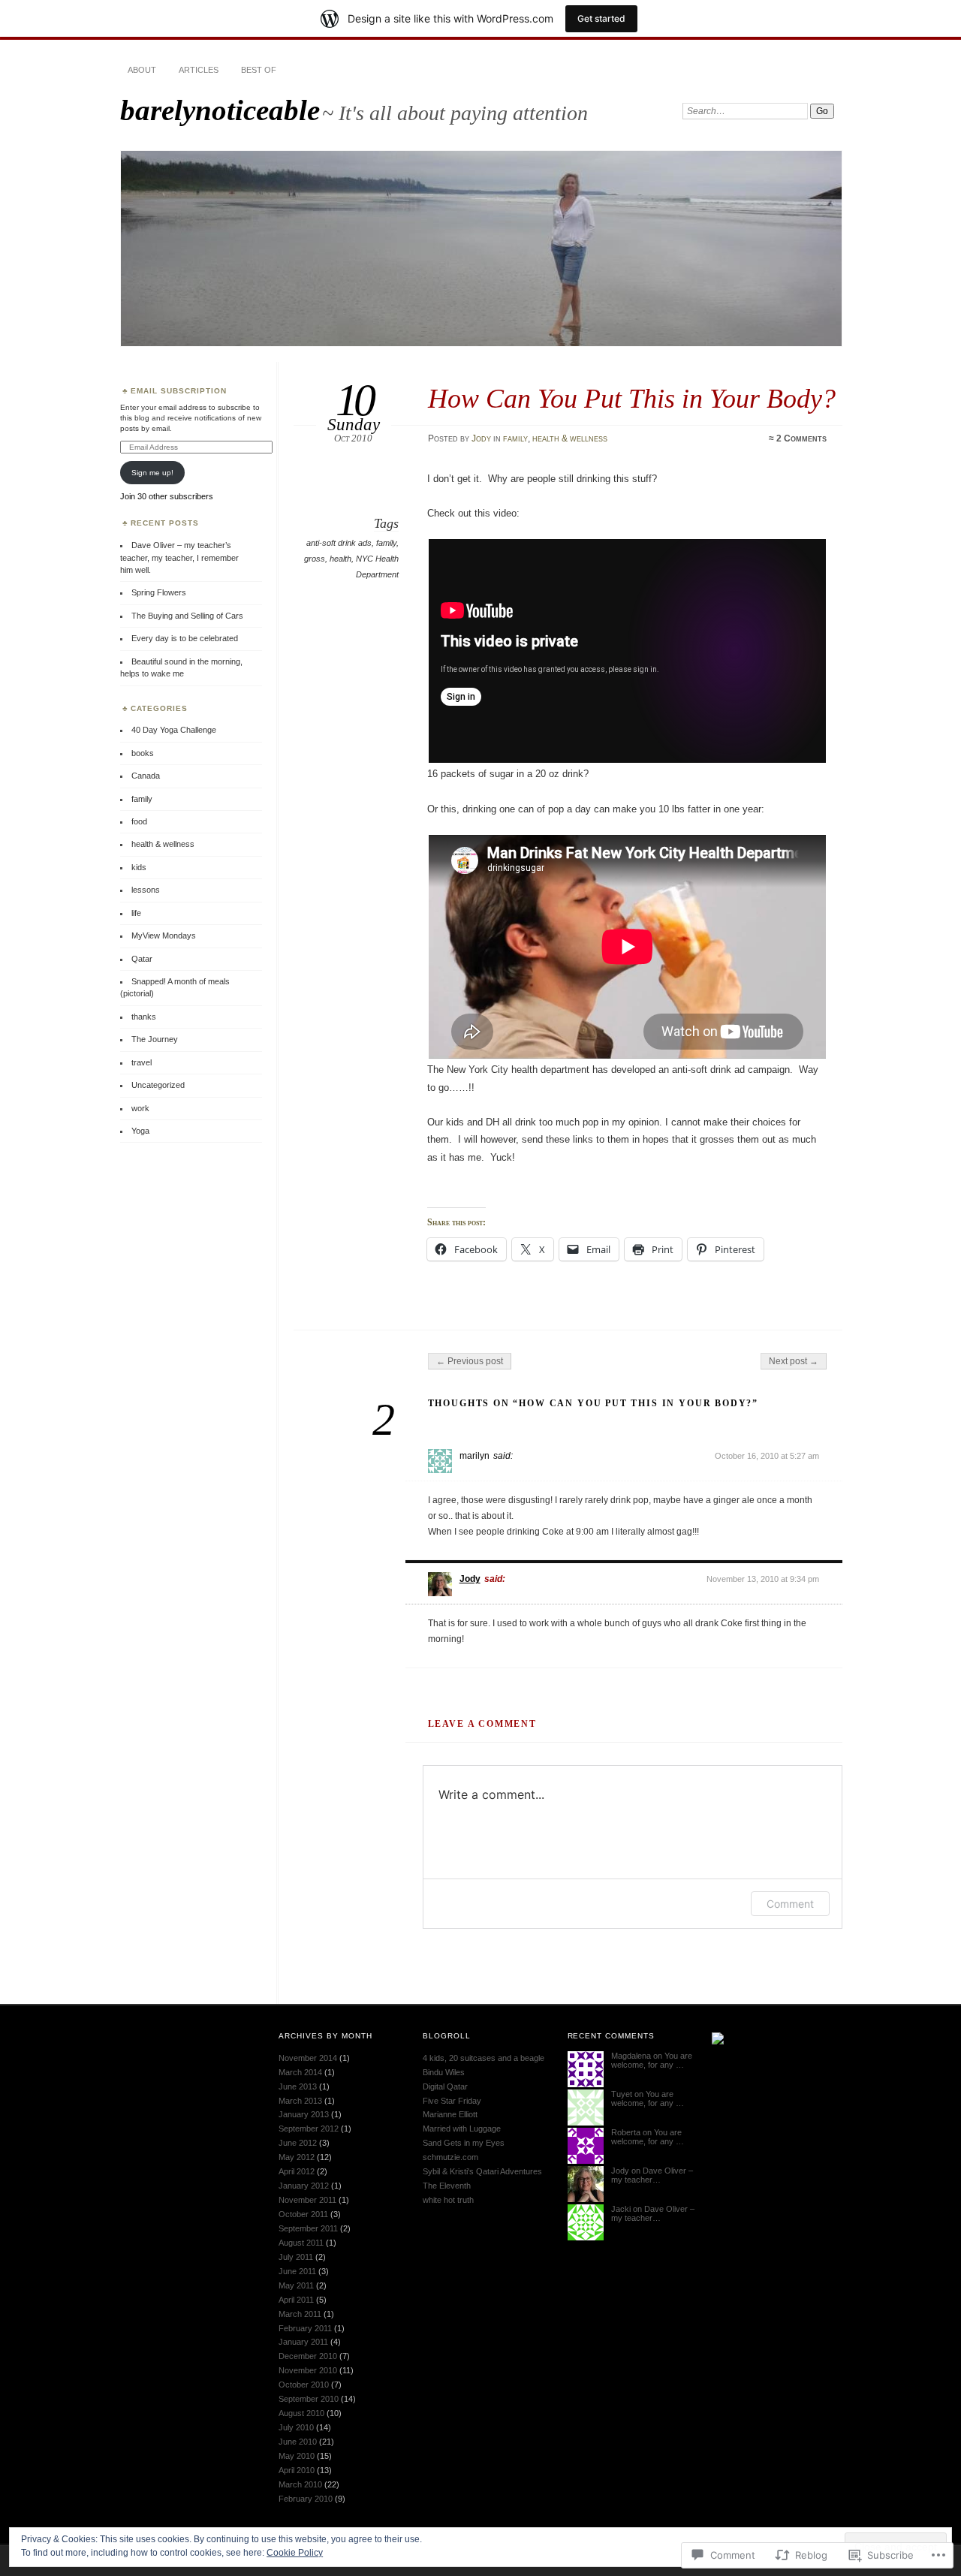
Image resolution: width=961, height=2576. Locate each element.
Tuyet (622, 2094)
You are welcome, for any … (652, 2060)
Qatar (142, 959)
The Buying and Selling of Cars (187, 616)
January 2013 (304, 2114)
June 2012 (298, 2143)
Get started (601, 18)
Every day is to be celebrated (185, 638)
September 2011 (308, 2228)
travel (142, 1062)
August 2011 (301, 2243)
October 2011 (303, 2214)
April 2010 (297, 2470)
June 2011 (297, 2271)
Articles (199, 70)
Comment (790, 1904)
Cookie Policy (295, 2553)
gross (315, 559)
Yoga (140, 1131)
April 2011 (296, 2300)
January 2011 (303, 2342)
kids (139, 867)
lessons (146, 890)
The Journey (155, 1039)
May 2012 (297, 2157)
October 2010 (304, 2385)
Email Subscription (179, 391)
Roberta (626, 2132)
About (142, 70)
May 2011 (296, 2285)
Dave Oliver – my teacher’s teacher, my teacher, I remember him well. (179, 557)
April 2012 (297, 2171)
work (140, 1108)
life (136, 913)
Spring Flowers (159, 592)
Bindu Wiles (444, 2072)
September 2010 (309, 2399)
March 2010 (300, 2484)
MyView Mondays (164, 935)
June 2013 (298, 2086)
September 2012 (309, 2129)
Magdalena (631, 2056)
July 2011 (296, 2257)
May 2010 (297, 2456)
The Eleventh (447, 2186)
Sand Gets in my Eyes (464, 2143)
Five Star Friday (452, 2101)
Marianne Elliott (450, 2114)
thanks (144, 1017)
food (139, 821)
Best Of (259, 70)
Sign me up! (152, 473)
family (515, 438)
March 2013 (300, 2101)
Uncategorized (158, 1085)
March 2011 (300, 2314)
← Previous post (470, 1361)
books (143, 753)
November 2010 (308, 2370)
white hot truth (448, 2200)
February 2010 (306, 2499)
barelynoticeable (220, 110)
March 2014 (300, 2072)
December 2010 (308, 2356)
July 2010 (296, 2427)
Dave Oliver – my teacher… (652, 2175)
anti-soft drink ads (339, 543)
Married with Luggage (462, 2129)
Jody (481, 438)
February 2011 (305, 2328)
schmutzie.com (450, 2157)
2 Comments (801, 438)
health (340, 559)
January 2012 (304, 2186)
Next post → (794, 1361)
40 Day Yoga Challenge (174, 730)
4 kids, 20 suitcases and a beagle (484, 2058)
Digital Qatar (445, 2086)
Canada (146, 776)
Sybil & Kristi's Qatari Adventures (482, 2171)
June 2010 (298, 2442)
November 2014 (308, 2058)
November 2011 (307, 2200)
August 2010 (301, 2413)
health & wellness (570, 438)
